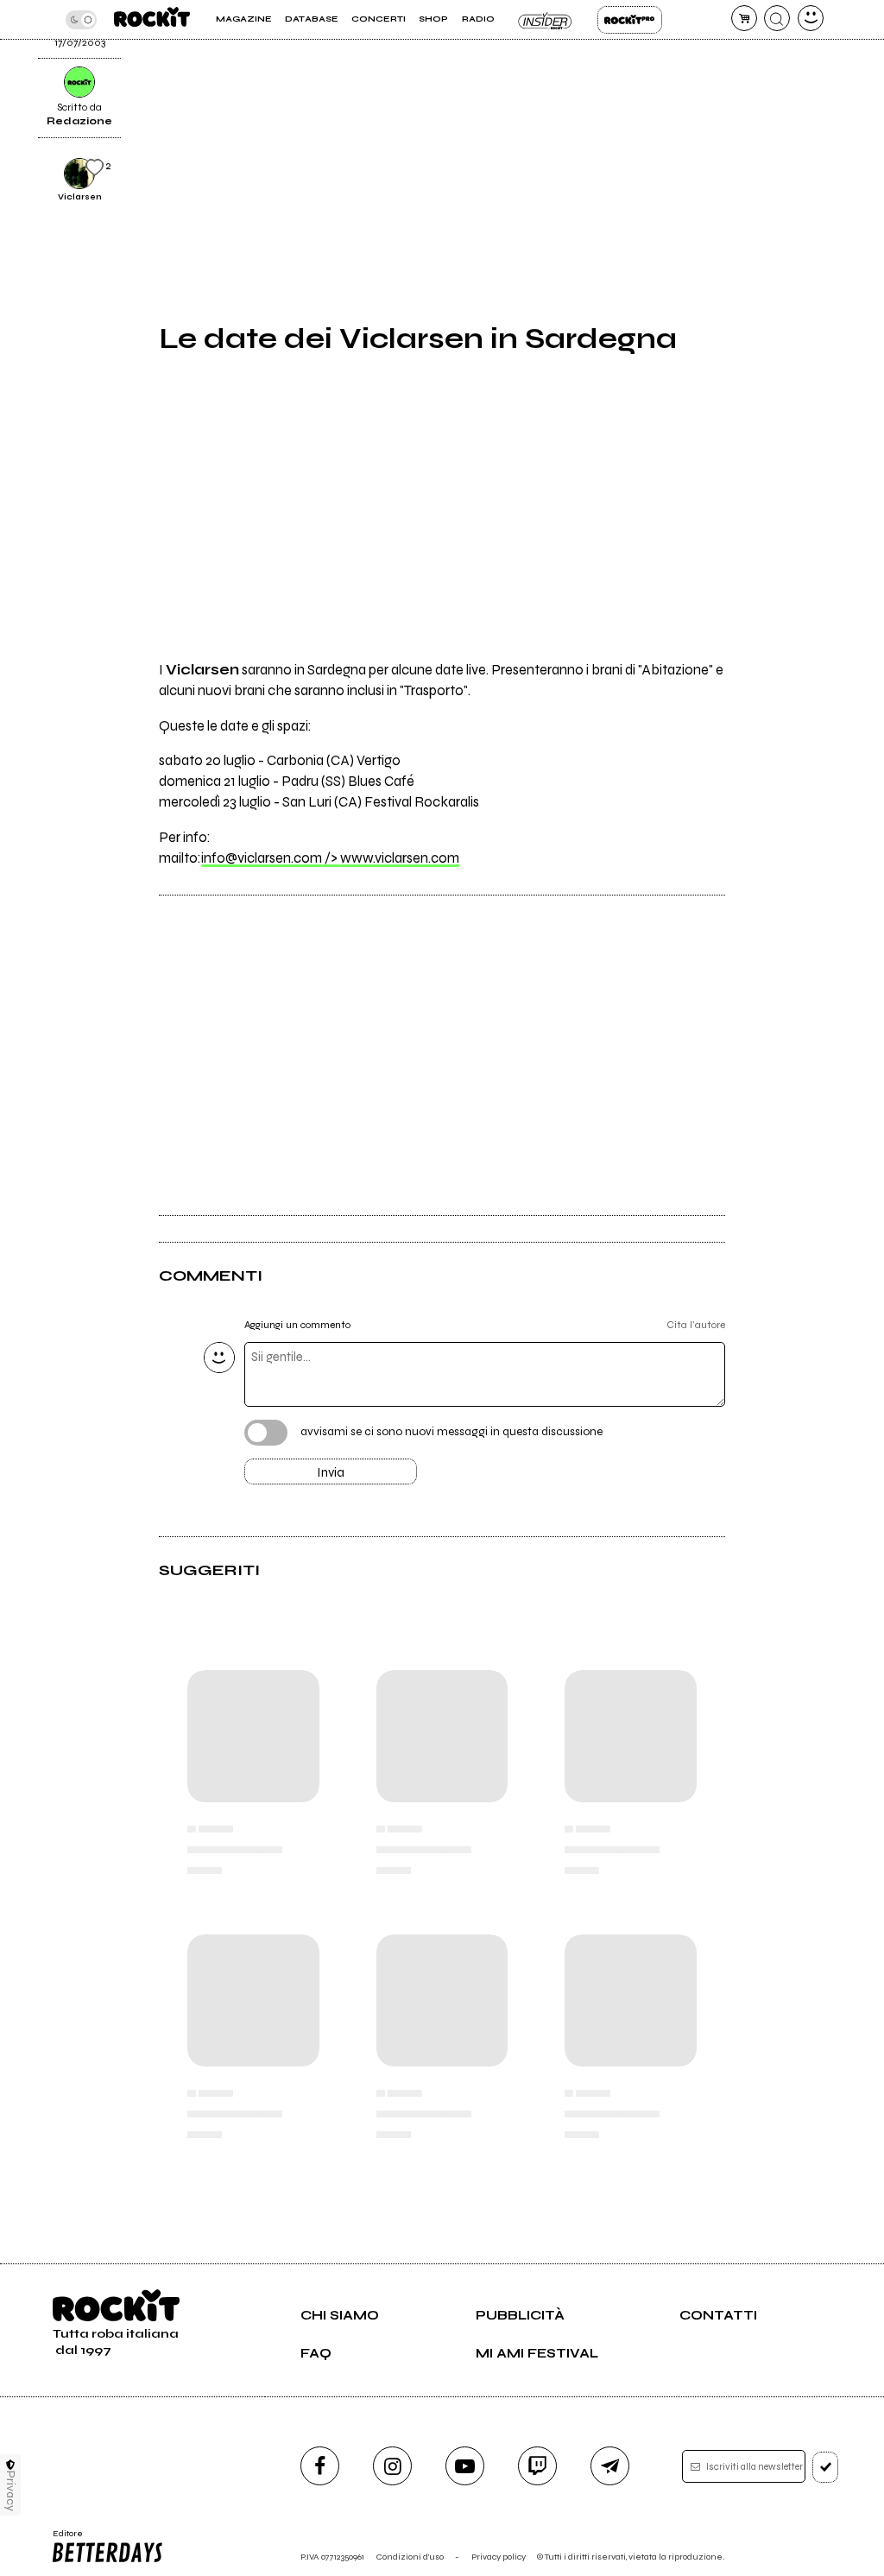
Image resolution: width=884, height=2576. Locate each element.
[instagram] (392, 2466)
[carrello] (744, 18)
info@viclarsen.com (271, 858)
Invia (331, 1472)
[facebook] (320, 2466)
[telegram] (610, 2466)
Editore (63, 2539)
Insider (546, 20)
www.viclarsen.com (400, 858)
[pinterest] (758, 59)
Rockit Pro (630, 20)
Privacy (11, 2491)
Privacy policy (499, 2557)
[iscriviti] (826, 2467)
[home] (152, 19)
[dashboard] (811, 18)
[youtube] (465, 2466)
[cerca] (777, 18)
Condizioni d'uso (410, 2557)
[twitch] (537, 2466)
